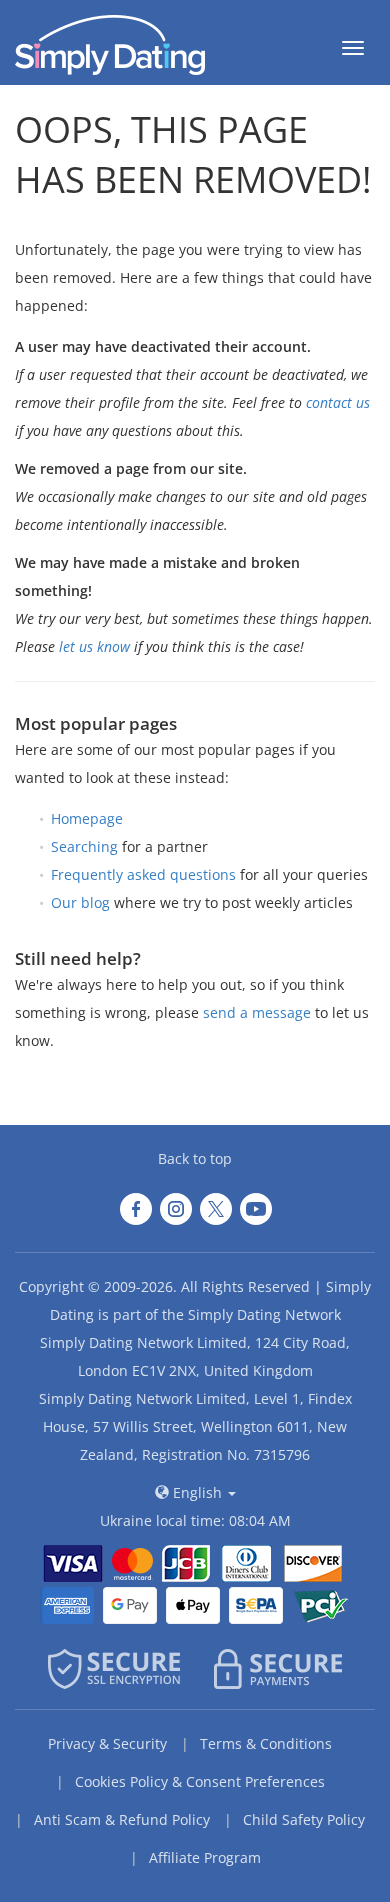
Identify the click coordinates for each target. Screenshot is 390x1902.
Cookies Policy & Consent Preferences (200, 1781)
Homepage (87, 818)
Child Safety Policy (304, 1819)
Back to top (195, 1158)
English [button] (197, 1492)
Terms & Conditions (266, 1743)
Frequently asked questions (143, 874)
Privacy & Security (107, 1743)
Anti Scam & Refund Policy (122, 1819)
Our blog (80, 902)
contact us (338, 402)
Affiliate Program (205, 1857)
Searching (84, 846)
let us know (94, 646)
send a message (257, 1012)
